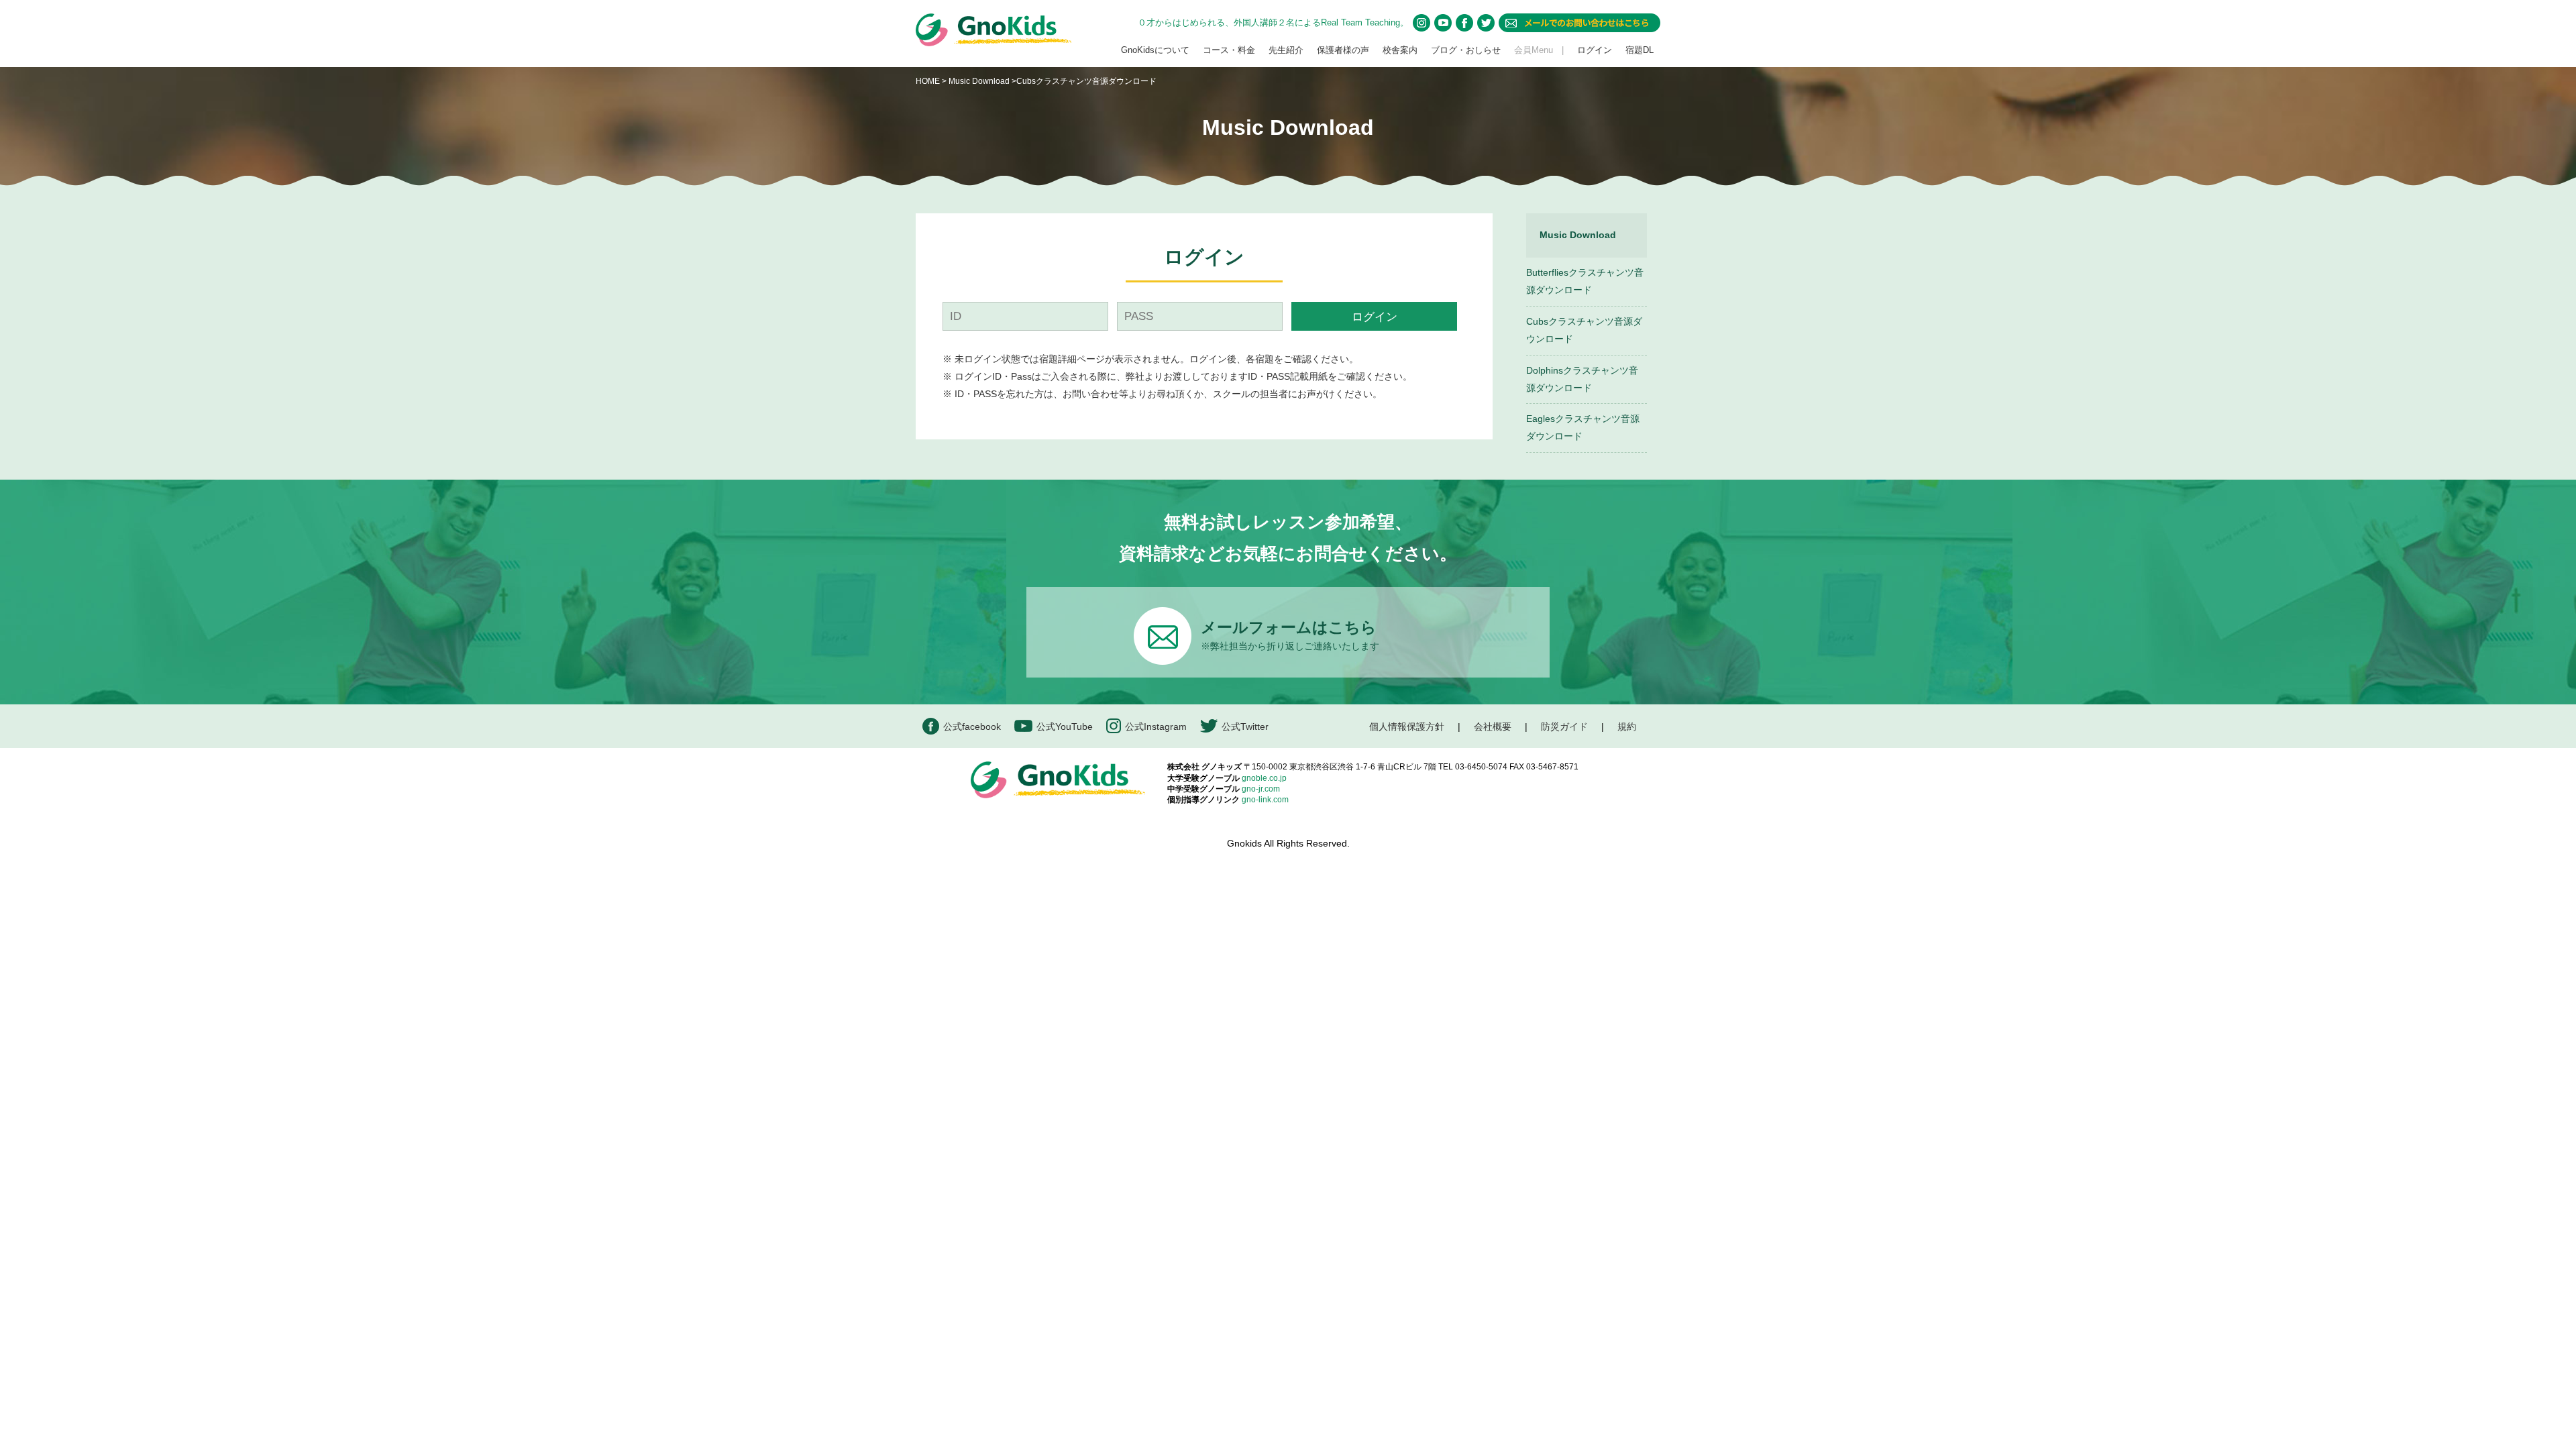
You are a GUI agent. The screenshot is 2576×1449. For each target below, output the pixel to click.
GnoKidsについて (1155, 50)
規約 (1627, 727)
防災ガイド (1564, 727)
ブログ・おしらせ (1466, 50)
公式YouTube (1065, 727)
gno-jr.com (1261, 789)
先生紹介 (1286, 50)
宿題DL (1640, 50)
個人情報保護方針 (1407, 727)
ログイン (1595, 50)
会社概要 (1493, 727)
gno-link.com (1265, 800)
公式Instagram (1156, 727)
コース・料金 (1229, 50)
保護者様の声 (1343, 50)
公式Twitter (1245, 727)
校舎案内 (1400, 50)
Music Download (979, 81)
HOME (928, 81)
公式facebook (972, 727)
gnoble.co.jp (1264, 778)
